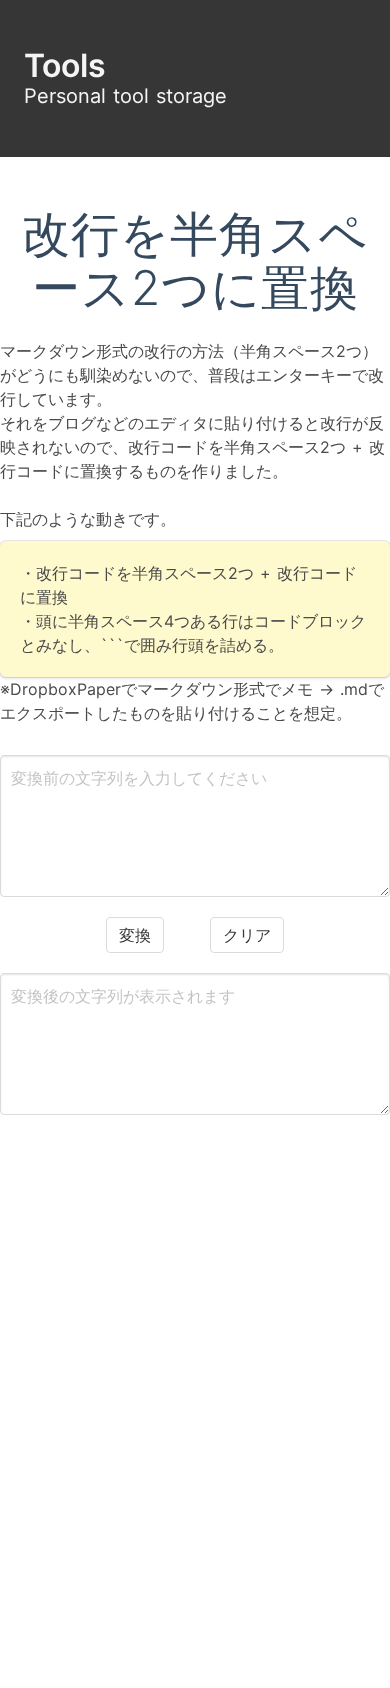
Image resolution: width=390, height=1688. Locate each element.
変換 (135, 935)
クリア (247, 935)
